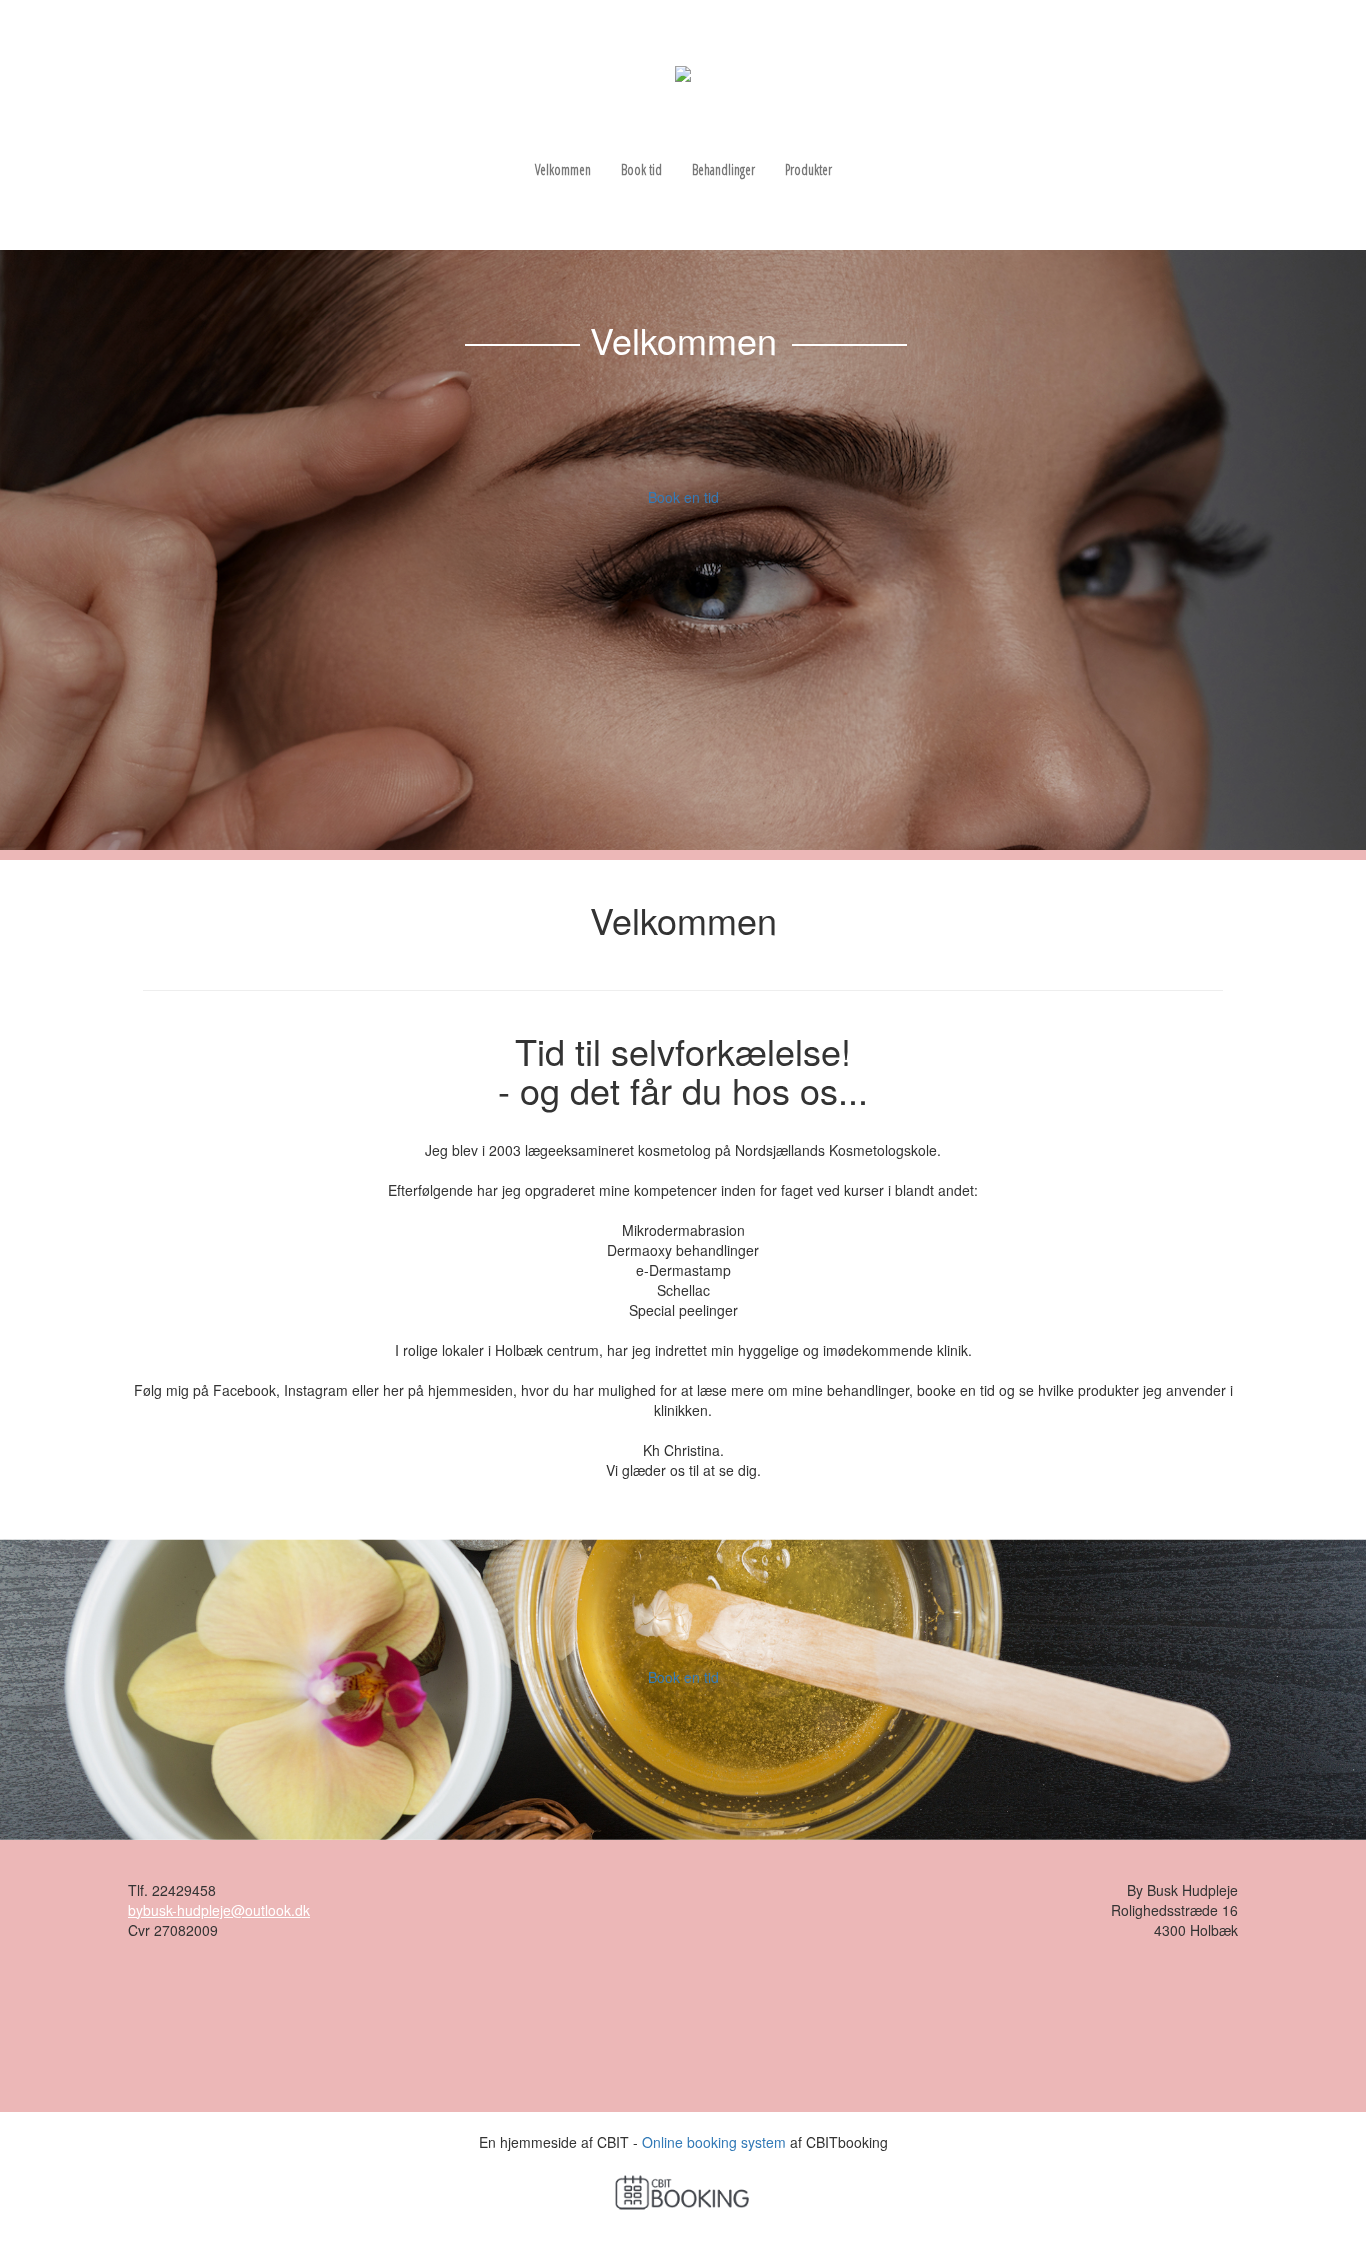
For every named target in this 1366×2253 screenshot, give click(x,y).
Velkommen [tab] (563, 169)
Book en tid (683, 497)
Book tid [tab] (641, 169)
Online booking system (714, 2142)
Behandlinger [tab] (723, 169)
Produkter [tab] (808, 169)
